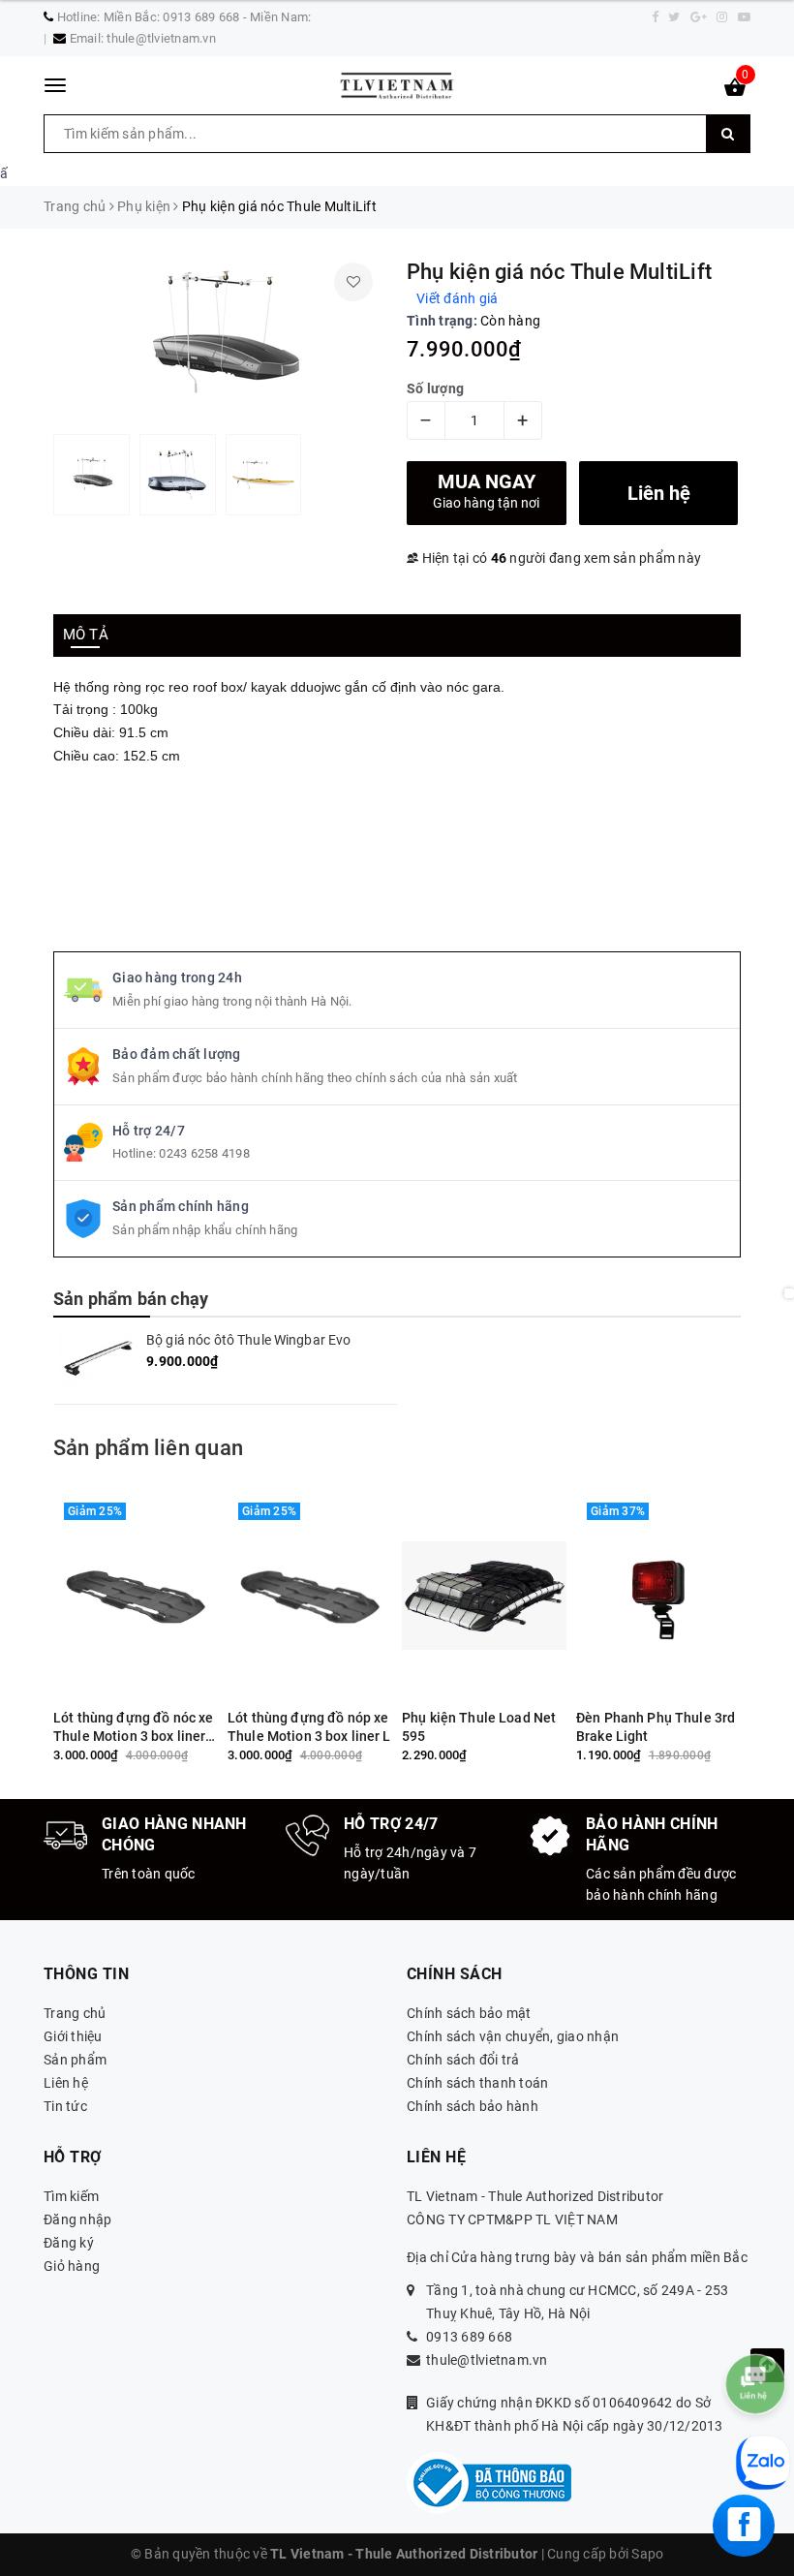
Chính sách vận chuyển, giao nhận (513, 2036)
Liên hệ (66, 2083)
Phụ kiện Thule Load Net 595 (479, 1727)
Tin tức (65, 2106)
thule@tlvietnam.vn (161, 38)
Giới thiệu (73, 2036)
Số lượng (435, 388)
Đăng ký (69, 2243)
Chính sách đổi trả (463, 2060)
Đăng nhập (77, 2219)
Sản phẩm (75, 2060)
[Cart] (735, 91)
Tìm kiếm (71, 2196)
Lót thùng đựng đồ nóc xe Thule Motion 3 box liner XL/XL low (133, 1728)
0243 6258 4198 (204, 1153)
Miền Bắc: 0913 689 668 (172, 17)
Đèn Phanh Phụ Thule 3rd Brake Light (656, 1727)
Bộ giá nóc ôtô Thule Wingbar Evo (248, 1340)
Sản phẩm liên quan (148, 1448)
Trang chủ (75, 2013)
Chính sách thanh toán (477, 2083)
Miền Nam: (280, 17)
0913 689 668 (469, 2337)
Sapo (647, 2554)
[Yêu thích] (353, 282)
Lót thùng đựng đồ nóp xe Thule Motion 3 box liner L (309, 1727)
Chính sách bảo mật (469, 2013)
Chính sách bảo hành (473, 2106)
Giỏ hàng (72, 2266)
